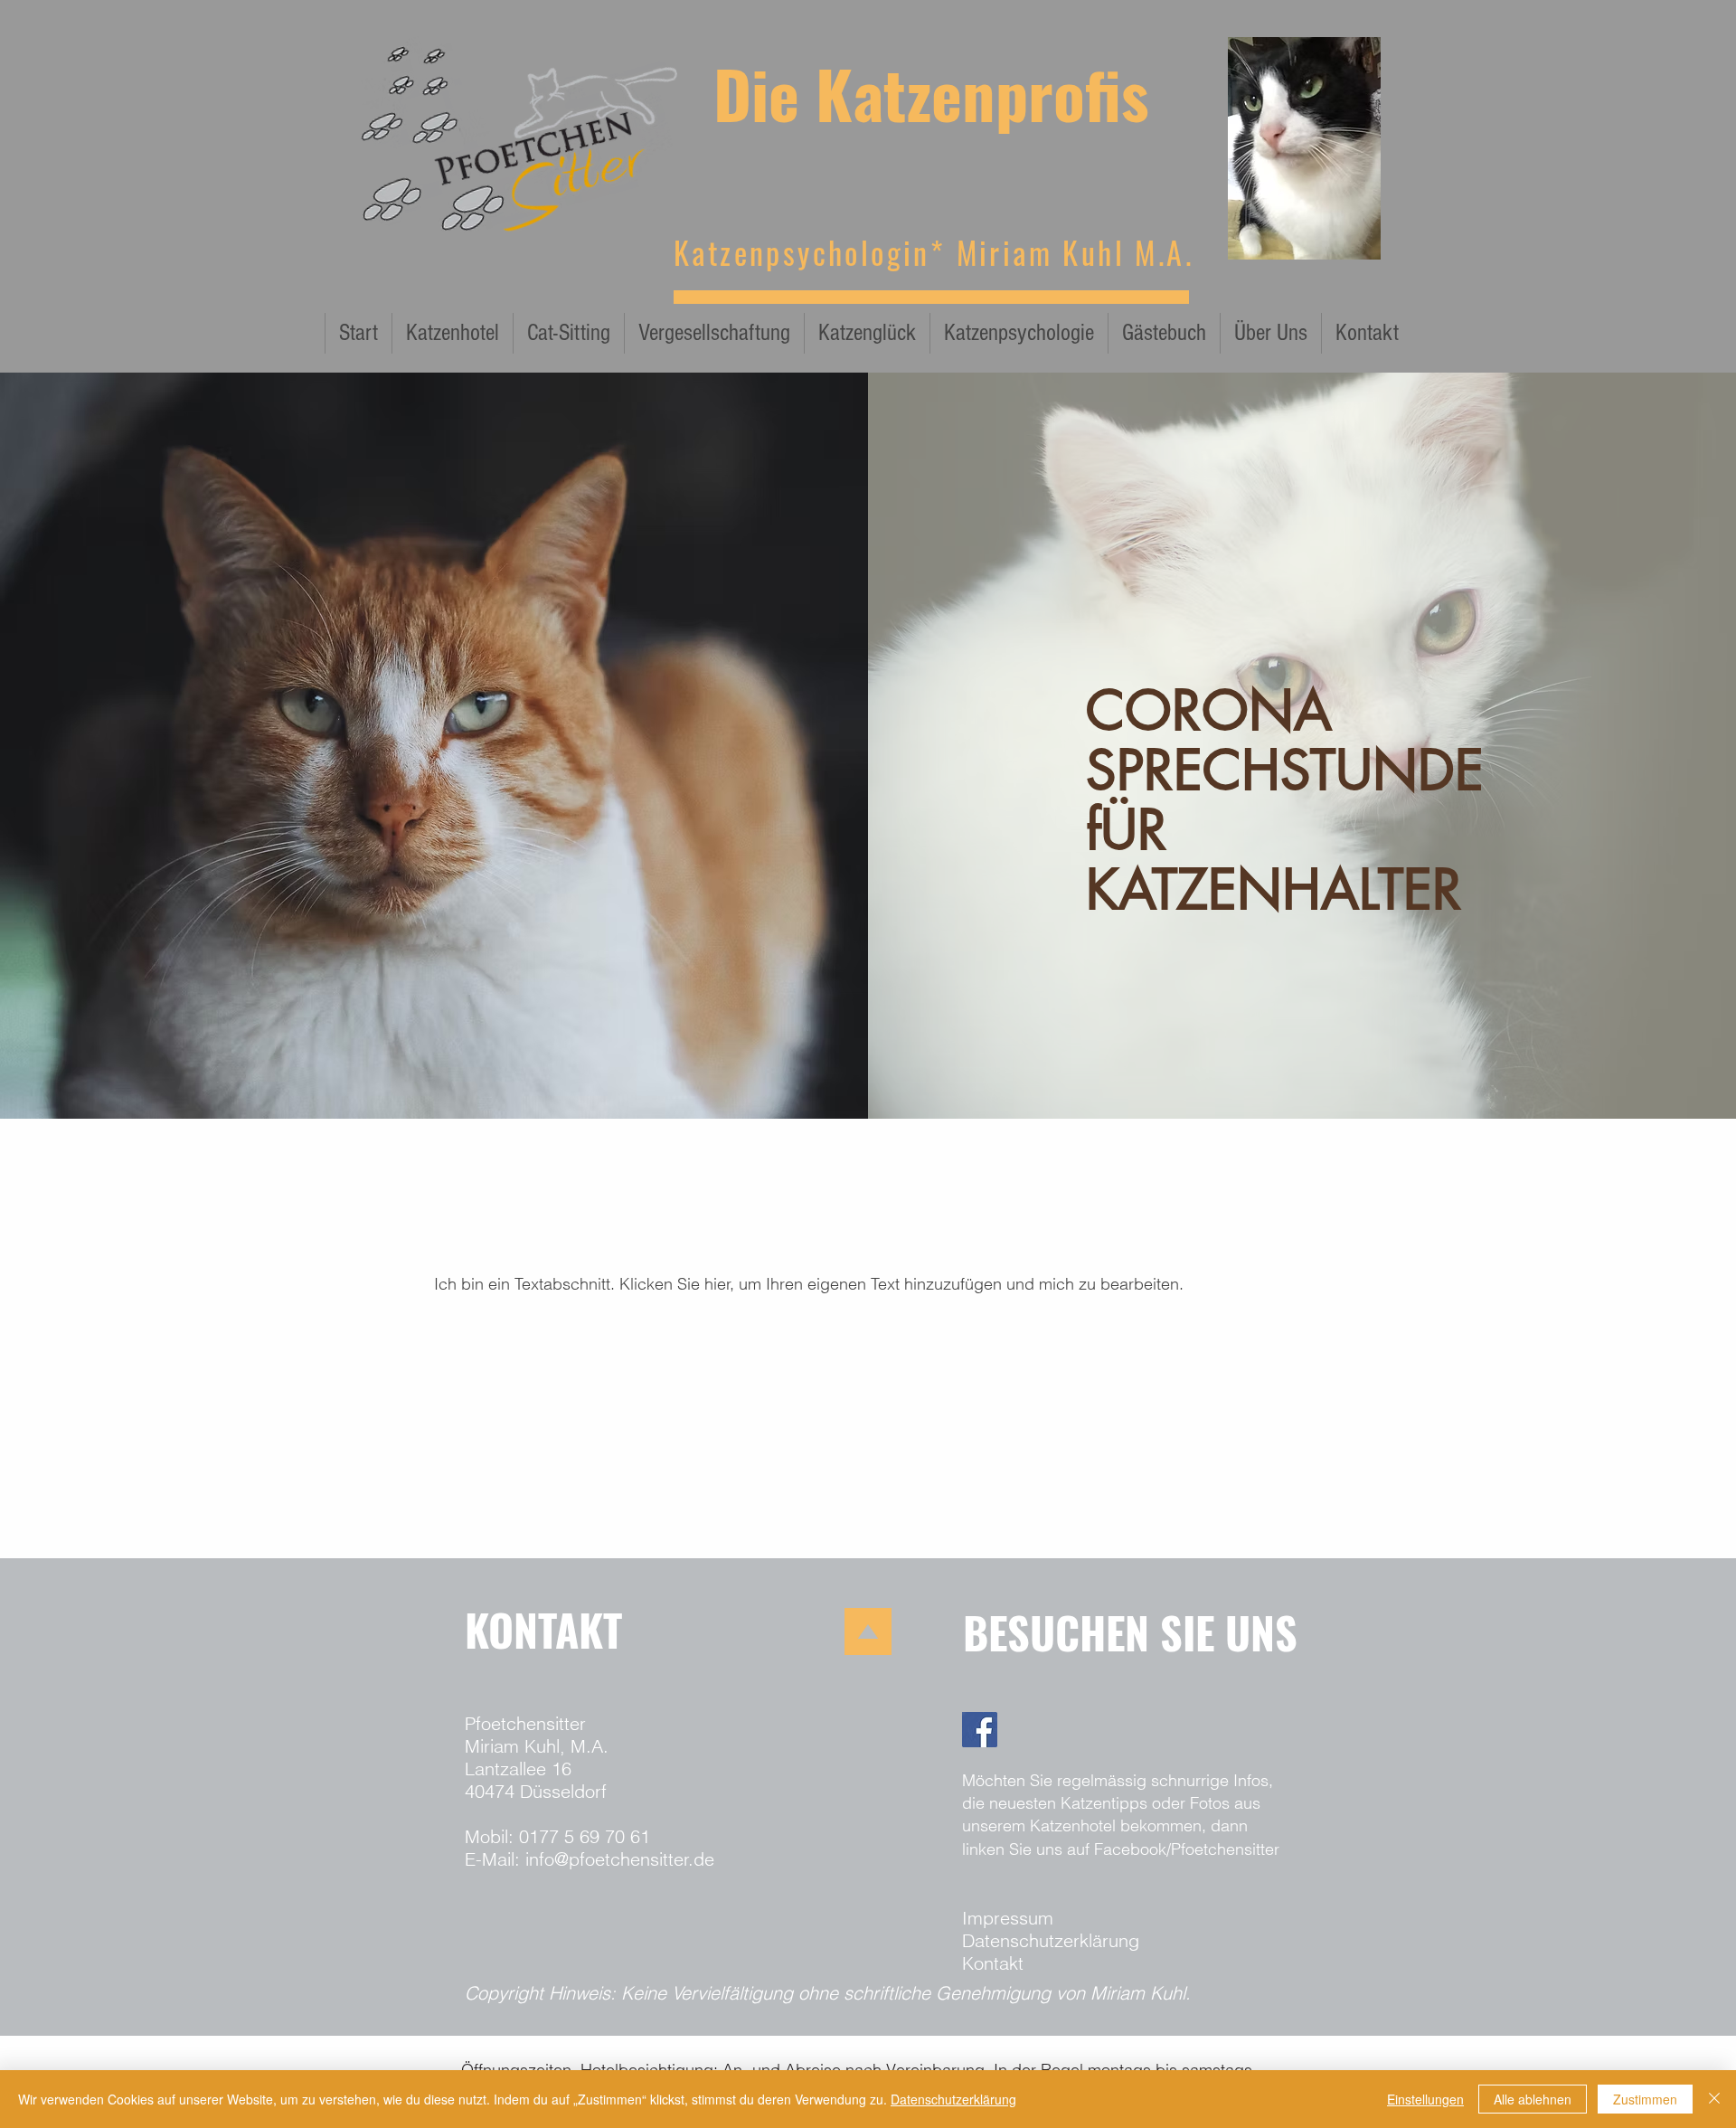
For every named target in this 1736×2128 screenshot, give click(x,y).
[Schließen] (1714, 2099)
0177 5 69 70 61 (585, 1836)
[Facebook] (980, 1730)
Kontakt (993, 1963)
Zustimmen (1645, 2099)
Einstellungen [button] (1425, 2099)
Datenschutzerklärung (1051, 1940)
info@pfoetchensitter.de (620, 1859)
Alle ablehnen (1533, 2099)
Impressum (1008, 1918)
